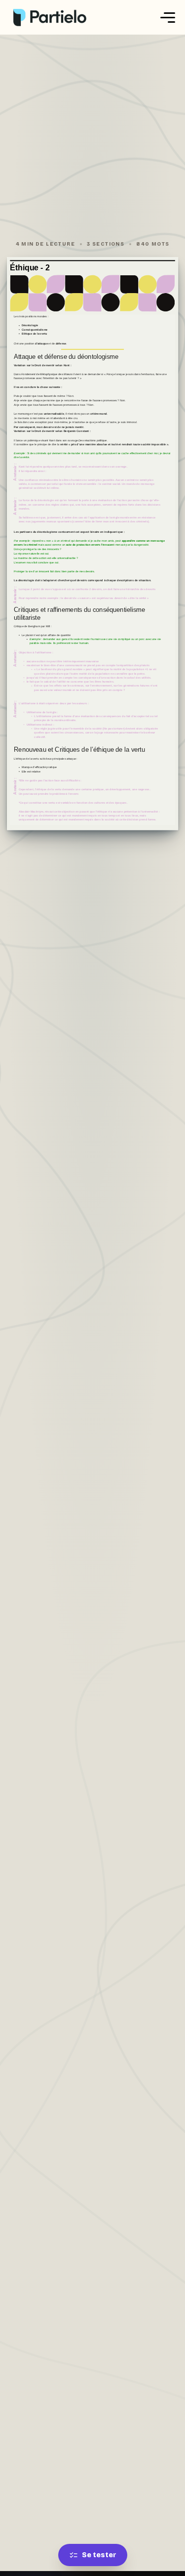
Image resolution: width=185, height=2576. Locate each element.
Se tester (99, 2555)
